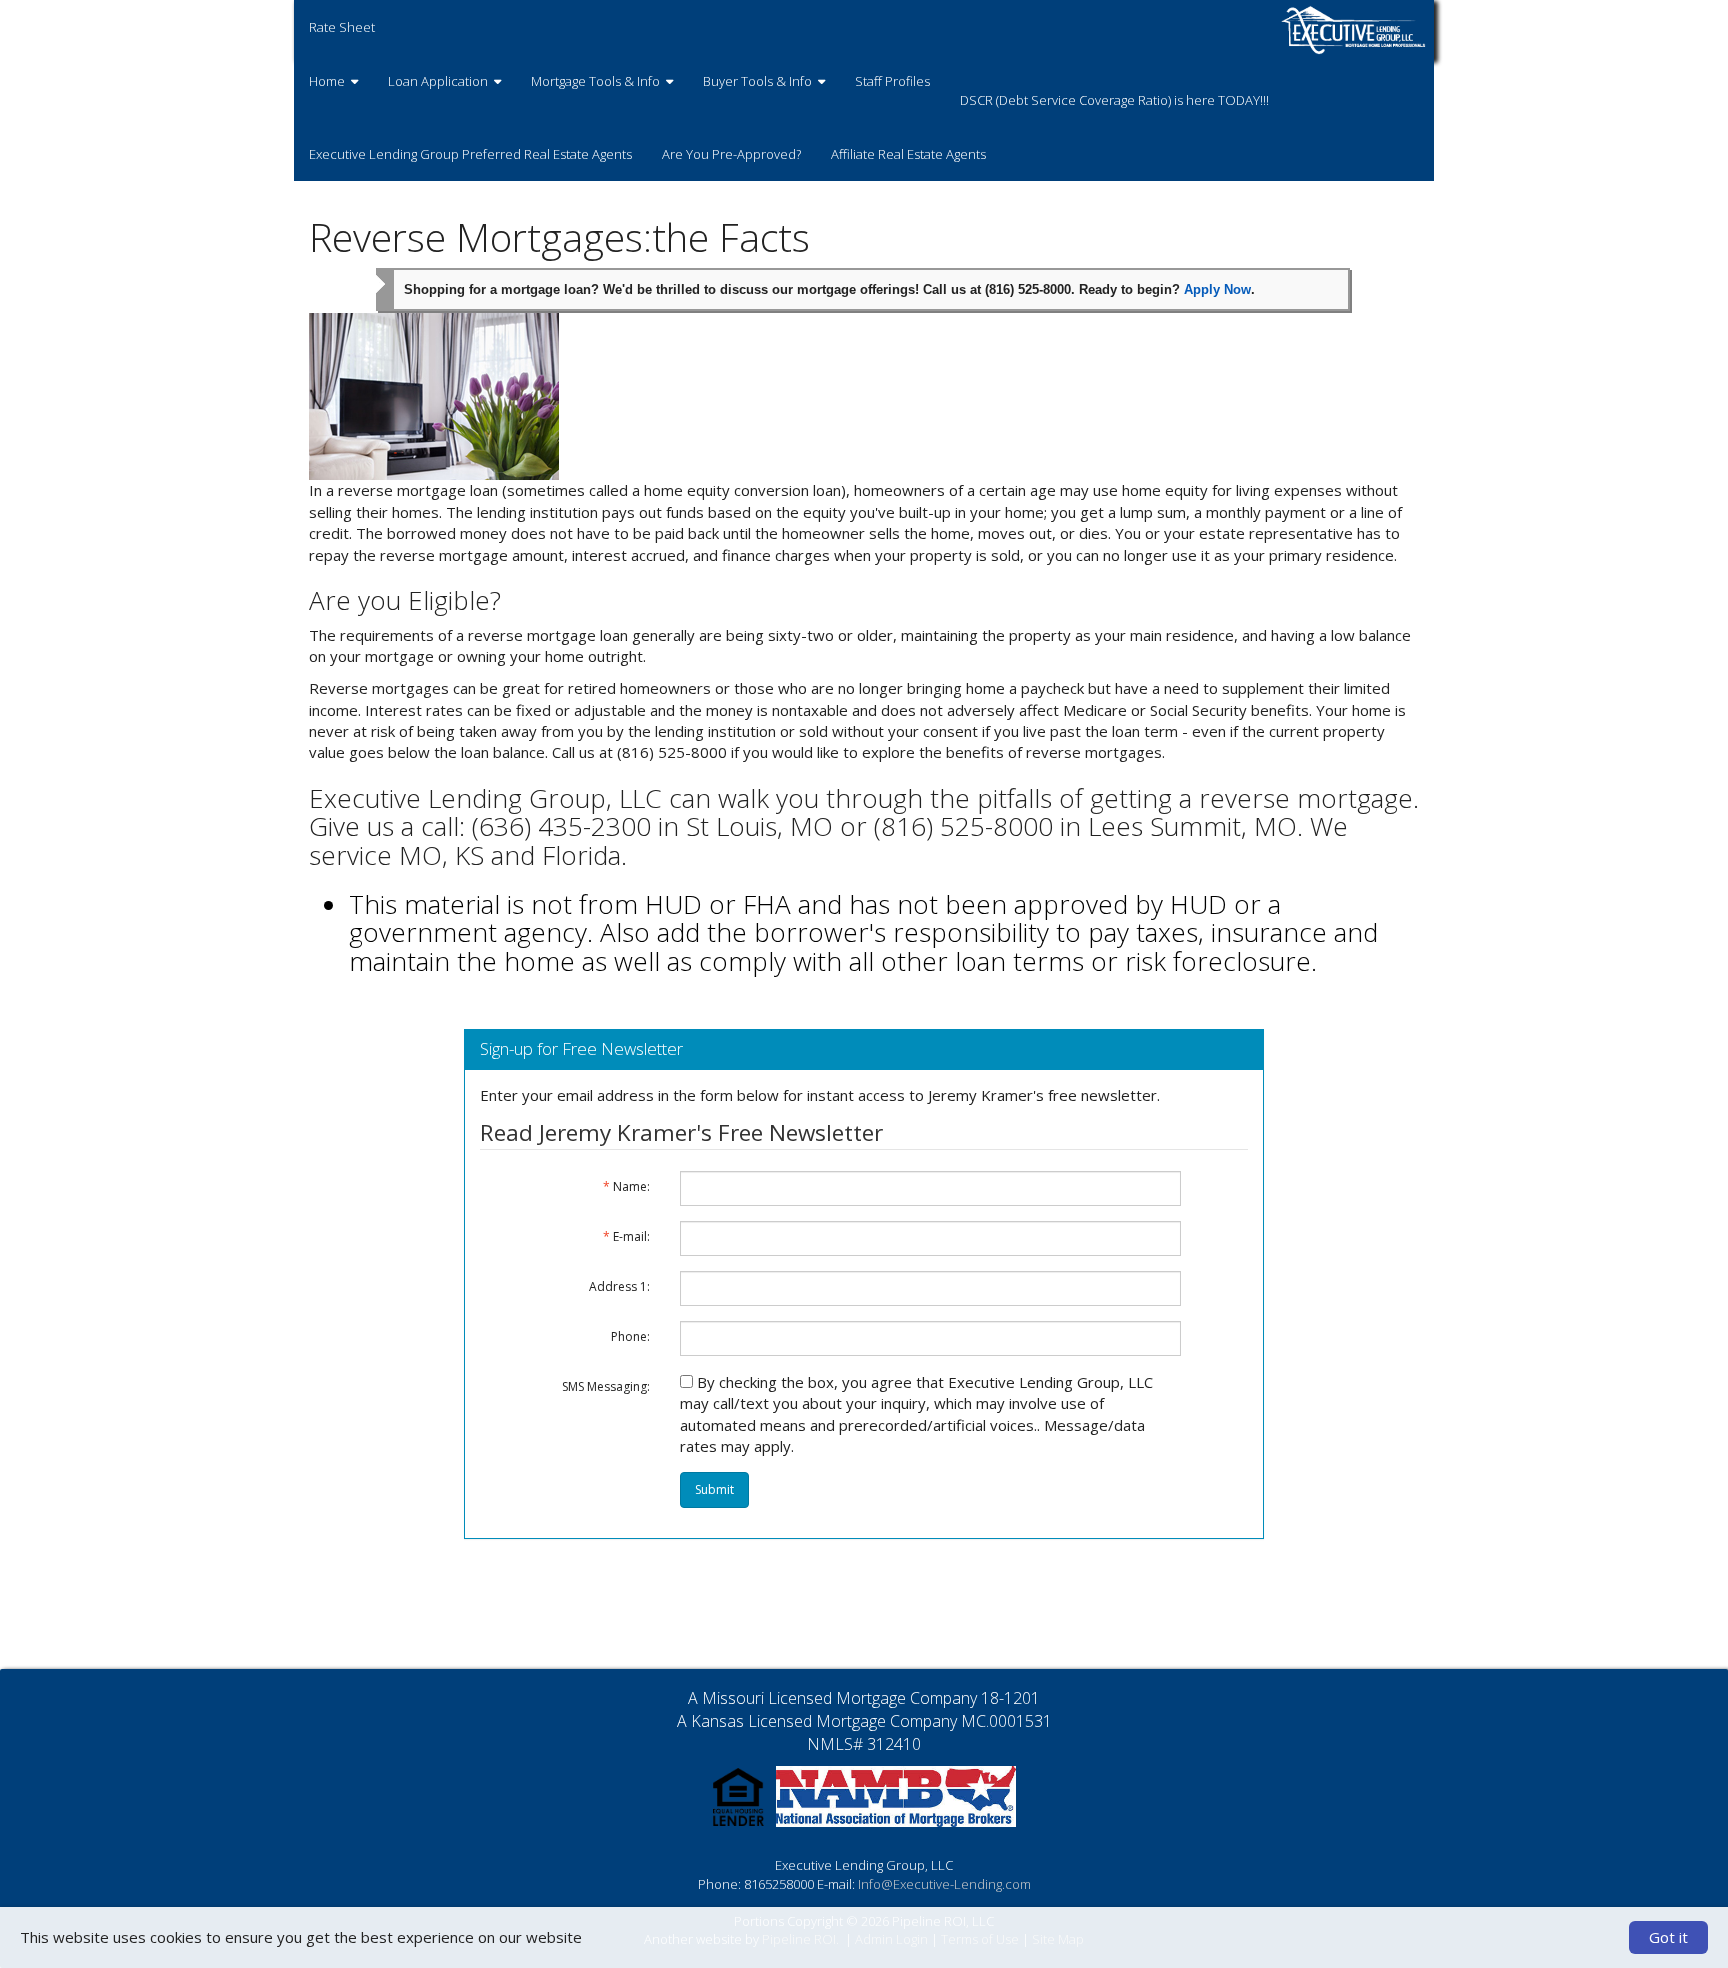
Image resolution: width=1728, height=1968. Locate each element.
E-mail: (626, 1236)
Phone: (630, 1336)
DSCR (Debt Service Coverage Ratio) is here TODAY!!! (1114, 100)
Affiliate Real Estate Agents (908, 154)
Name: (626, 1186)
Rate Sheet (342, 27)
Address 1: (619, 1286)
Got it (1668, 1937)
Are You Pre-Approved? (731, 154)
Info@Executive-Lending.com (944, 1884)
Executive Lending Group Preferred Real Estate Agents (470, 154)
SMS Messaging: (606, 1386)
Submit (714, 1489)
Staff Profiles (892, 81)
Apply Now (1217, 289)
